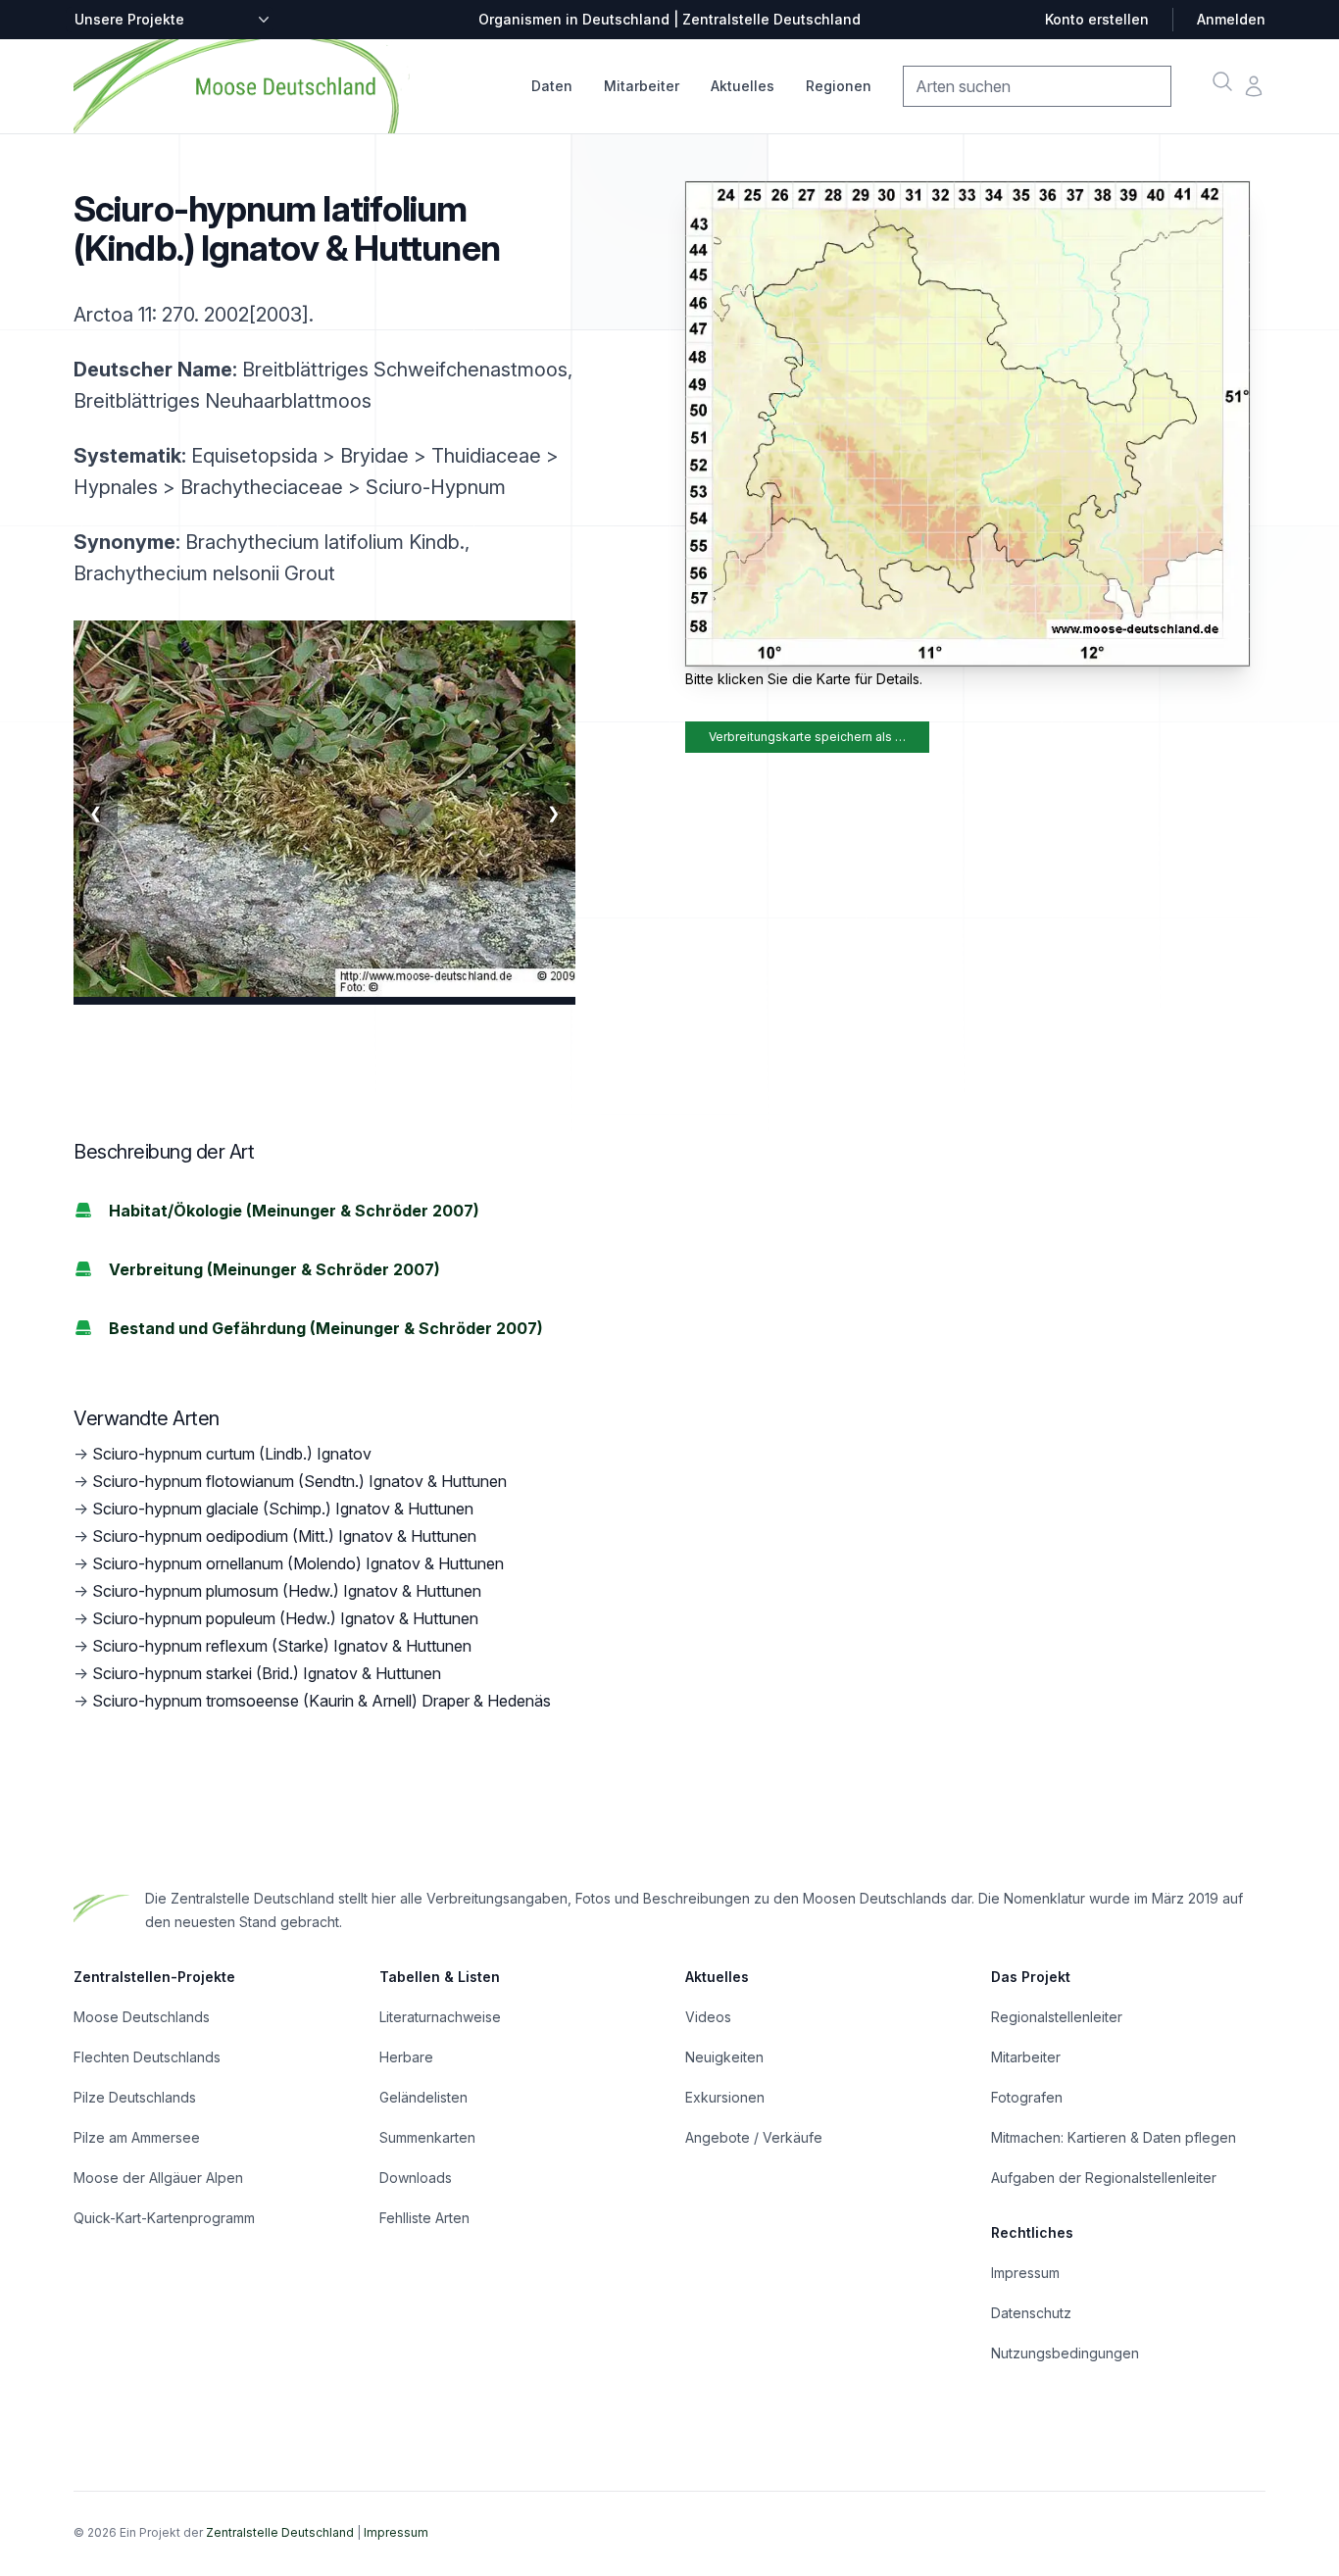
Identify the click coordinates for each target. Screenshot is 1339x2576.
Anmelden (1231, 19)
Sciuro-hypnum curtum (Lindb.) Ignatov (232, 1454)
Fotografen (1027, 2097)
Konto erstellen (1097, 19)
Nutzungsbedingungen (1065, 2353)
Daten (552, 86)
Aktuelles (743, 86)
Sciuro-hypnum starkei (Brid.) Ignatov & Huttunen (267, 1673)
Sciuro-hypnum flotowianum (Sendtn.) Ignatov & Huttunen (299, 1481)
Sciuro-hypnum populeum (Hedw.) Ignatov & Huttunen (285, 1618)
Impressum (1025, 2273)
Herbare (406, 2057)
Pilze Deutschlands (135, 2097)
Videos (708, 2017)
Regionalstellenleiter (1057, 2017)
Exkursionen (725, 2097)
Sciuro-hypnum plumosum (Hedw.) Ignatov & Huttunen (287, 1591)
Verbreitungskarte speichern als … (807, 737)
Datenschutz (1031, 2313)
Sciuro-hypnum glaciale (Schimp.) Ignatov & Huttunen (283, 1509)
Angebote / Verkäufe (754, 2137)
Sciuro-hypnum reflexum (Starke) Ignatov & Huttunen (282, 1646)
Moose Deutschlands (142, 2017)
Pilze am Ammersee (137, 2137)
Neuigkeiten (724, 2057)
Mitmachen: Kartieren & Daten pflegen (1114, 2137)
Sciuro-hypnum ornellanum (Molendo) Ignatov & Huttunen (298, 1563)
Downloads (416, 2178)
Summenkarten (427, 2137)
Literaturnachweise (440, 2017)
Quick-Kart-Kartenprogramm (164, 2218)
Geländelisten (423, 2097)
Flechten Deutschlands (147, 2057)
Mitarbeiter (642, 86)
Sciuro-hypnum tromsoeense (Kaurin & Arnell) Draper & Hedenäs (322, 1701)
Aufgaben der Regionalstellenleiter (1104, 2178)
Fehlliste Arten (424, 2218)
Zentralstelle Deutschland (280, 2532)
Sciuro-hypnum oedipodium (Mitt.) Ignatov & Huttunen (284, 1536)
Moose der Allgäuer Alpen (158, 2178)
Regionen (839, 86)
